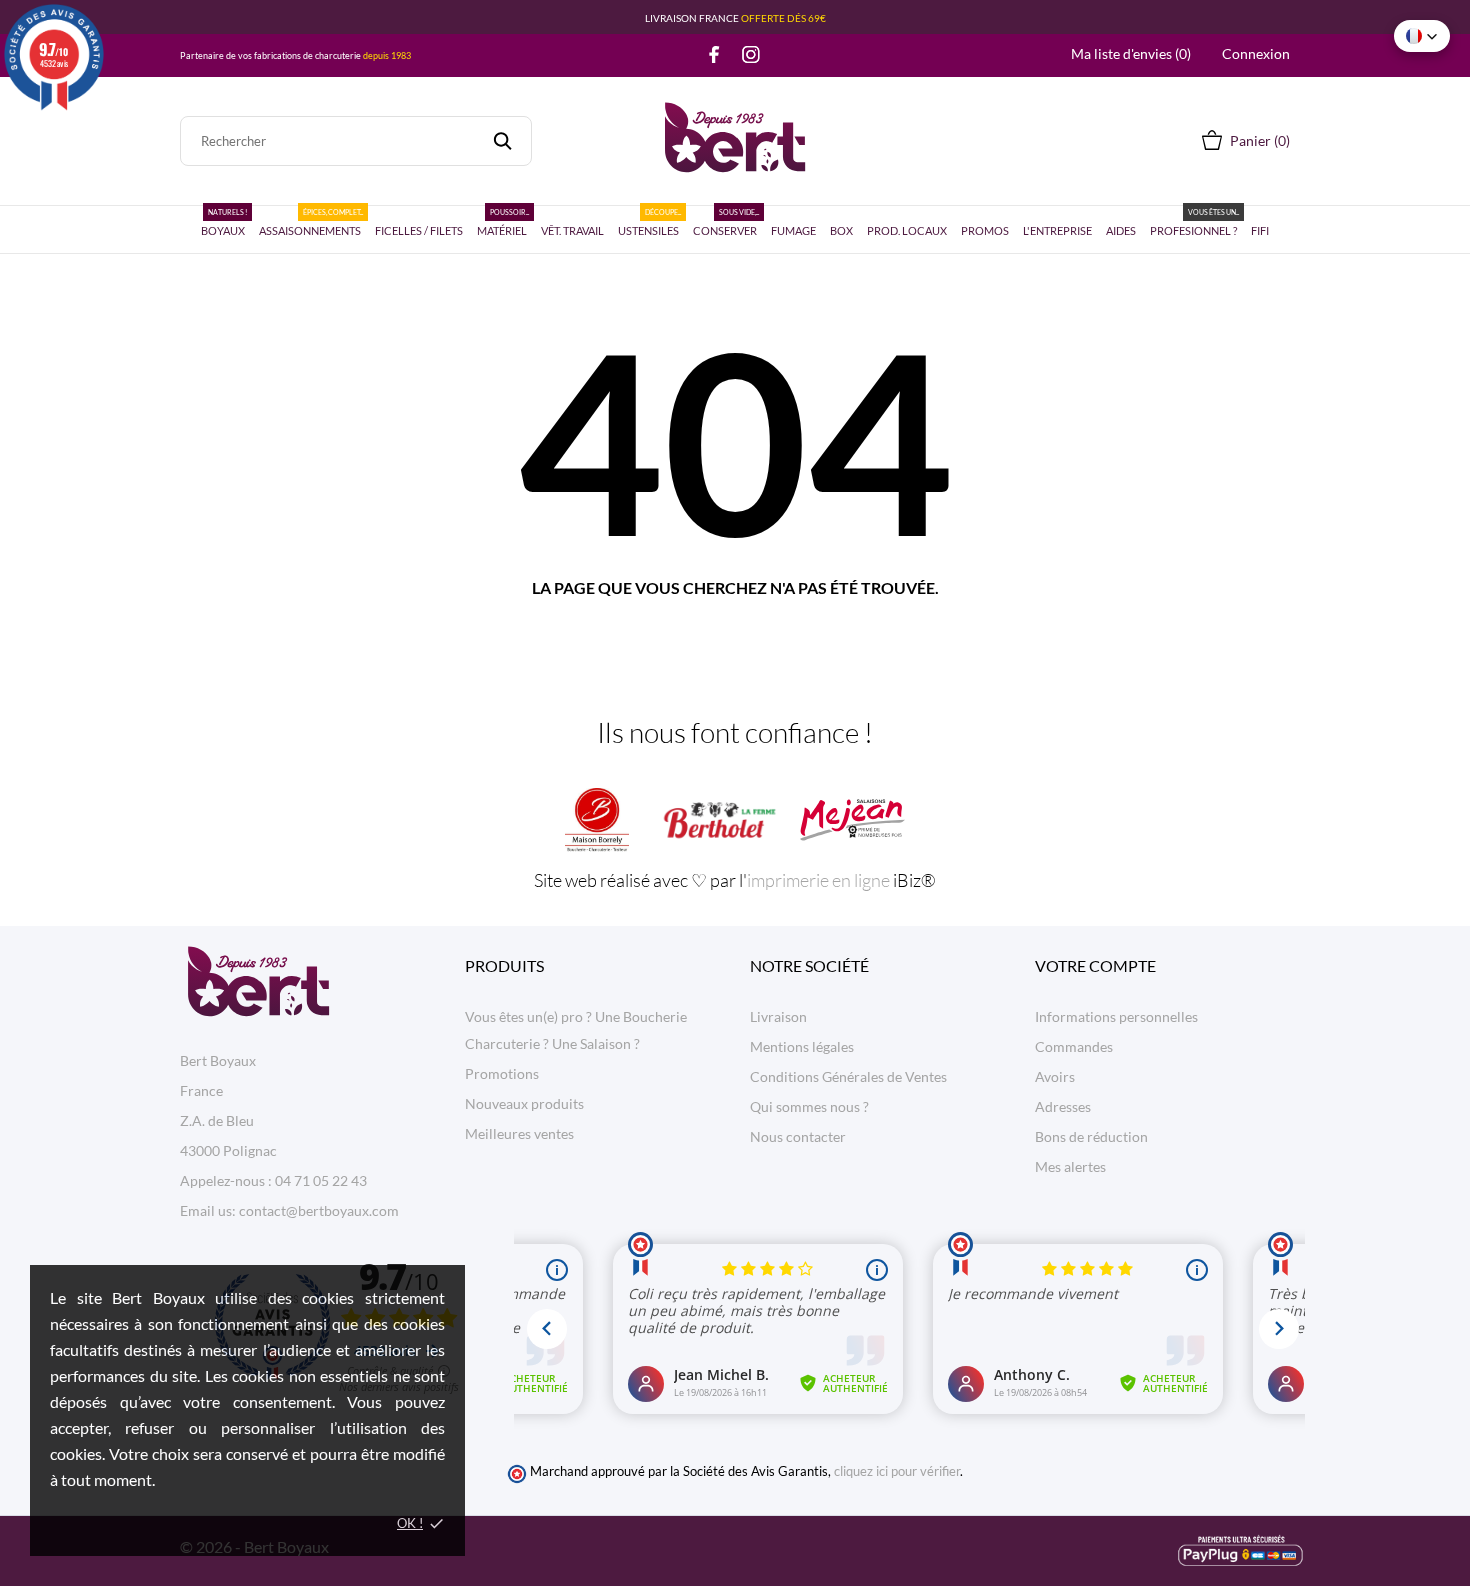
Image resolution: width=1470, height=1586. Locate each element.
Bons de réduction (1091, 1136)
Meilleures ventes (519, 1133)
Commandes (1074, 1046)
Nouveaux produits (524, 1103)
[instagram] (751, 54)
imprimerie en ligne (818, 880)
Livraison (778, 1016)
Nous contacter (798, 1136)
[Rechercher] (502, 141)
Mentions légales (802, 1046)
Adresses (1063, 1106)
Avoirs (1055, 1076)
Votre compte (1095, 965)
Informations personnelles (1116, 1016)
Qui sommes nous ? (809, 1106)
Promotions (502, 1073)
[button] (1422, 36)
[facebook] (714, 54)
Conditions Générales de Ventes (848, 1076)
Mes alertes (1070, 1166)
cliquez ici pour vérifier (897, 1471)
